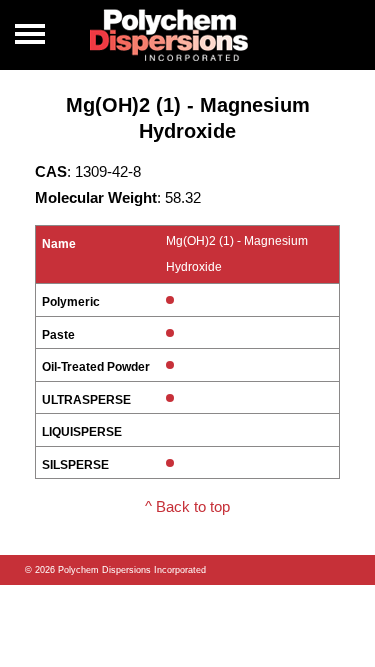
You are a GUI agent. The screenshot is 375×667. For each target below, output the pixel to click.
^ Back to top (187, 506)
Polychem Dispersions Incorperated (169, 35)
